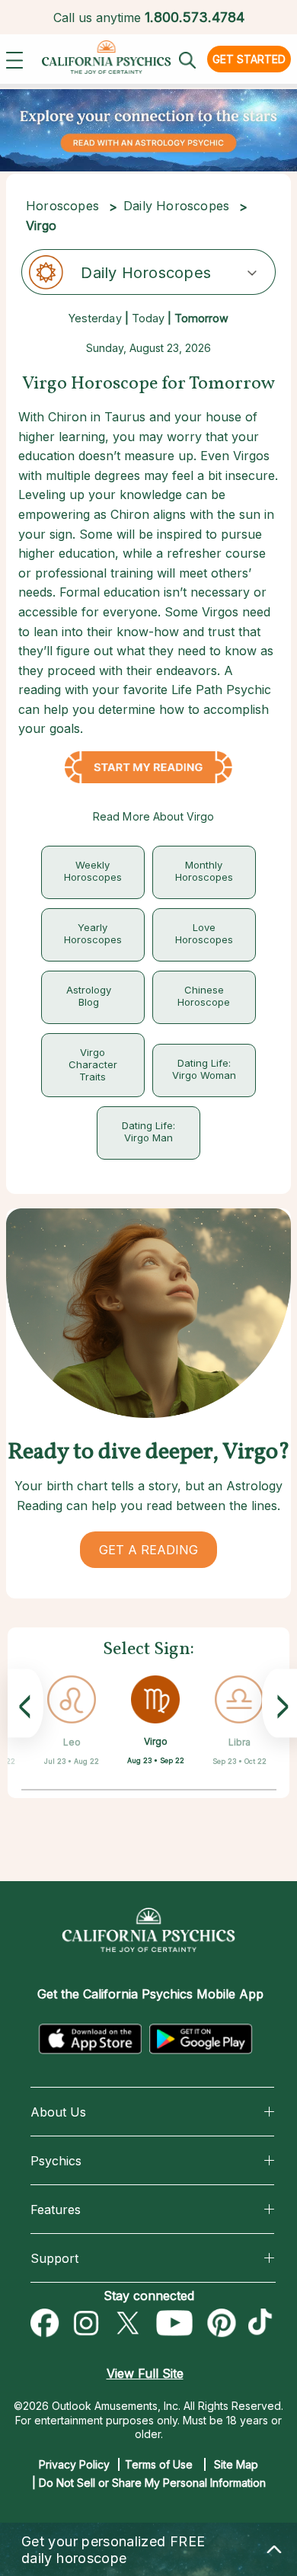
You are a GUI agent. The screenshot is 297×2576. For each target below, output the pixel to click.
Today (148, 318)
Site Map (236, 2464)
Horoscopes (62, 206)
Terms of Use (159, 2464)
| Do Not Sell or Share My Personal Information (149, 2483)
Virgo (156, 1741)
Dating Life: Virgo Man (148, 1131)
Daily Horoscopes (176, 206)
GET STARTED (249, 59)
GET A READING (148, 1550)
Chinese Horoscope (204, 996)
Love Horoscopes (204, 933)
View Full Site (145, 2373)
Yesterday (95, 318)
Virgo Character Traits (93, 1064)
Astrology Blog (89, 996)
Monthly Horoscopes (204, 871)
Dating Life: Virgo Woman (204, 1069)
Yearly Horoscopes (93, 933)
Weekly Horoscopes (93, 871)
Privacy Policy (74, 2464)
